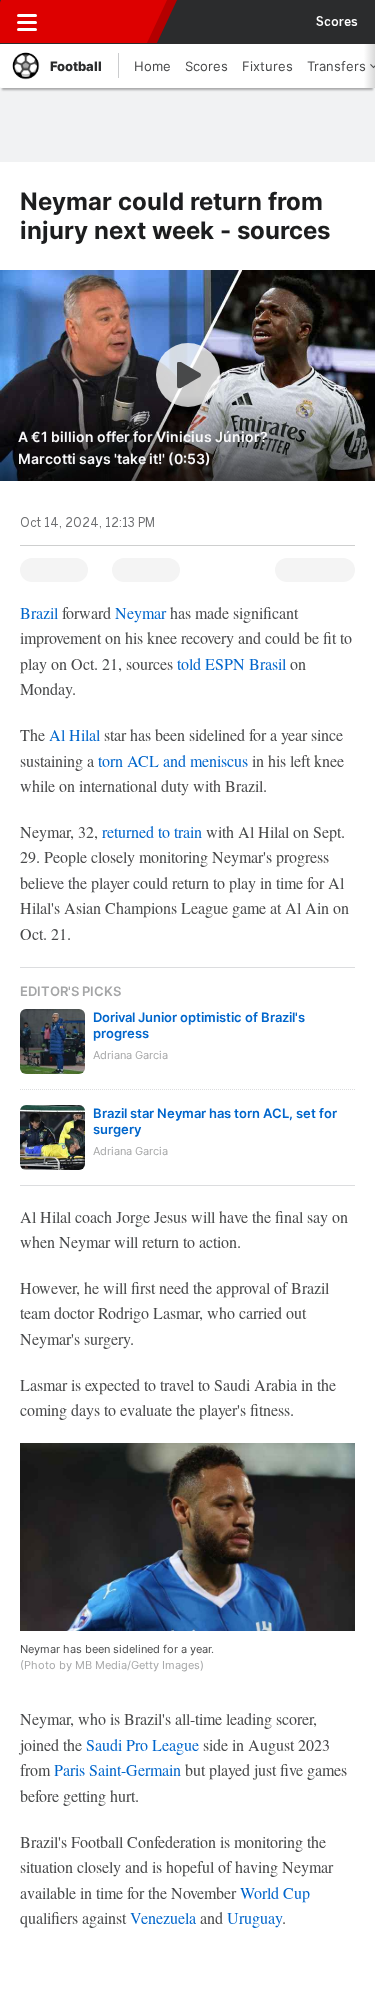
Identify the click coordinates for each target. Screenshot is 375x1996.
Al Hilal (74, 734)
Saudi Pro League (142, 1744)
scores (337, 22)
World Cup (275, 1892)
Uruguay (254, 1917)
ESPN (107, 22)
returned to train (152, 831)
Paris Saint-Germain (117, 1769)
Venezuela (163, 1917)
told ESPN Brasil (233, 663)
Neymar (140, 612)
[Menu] (27, 22)
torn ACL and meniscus (173, 760)
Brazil (39, 612)
